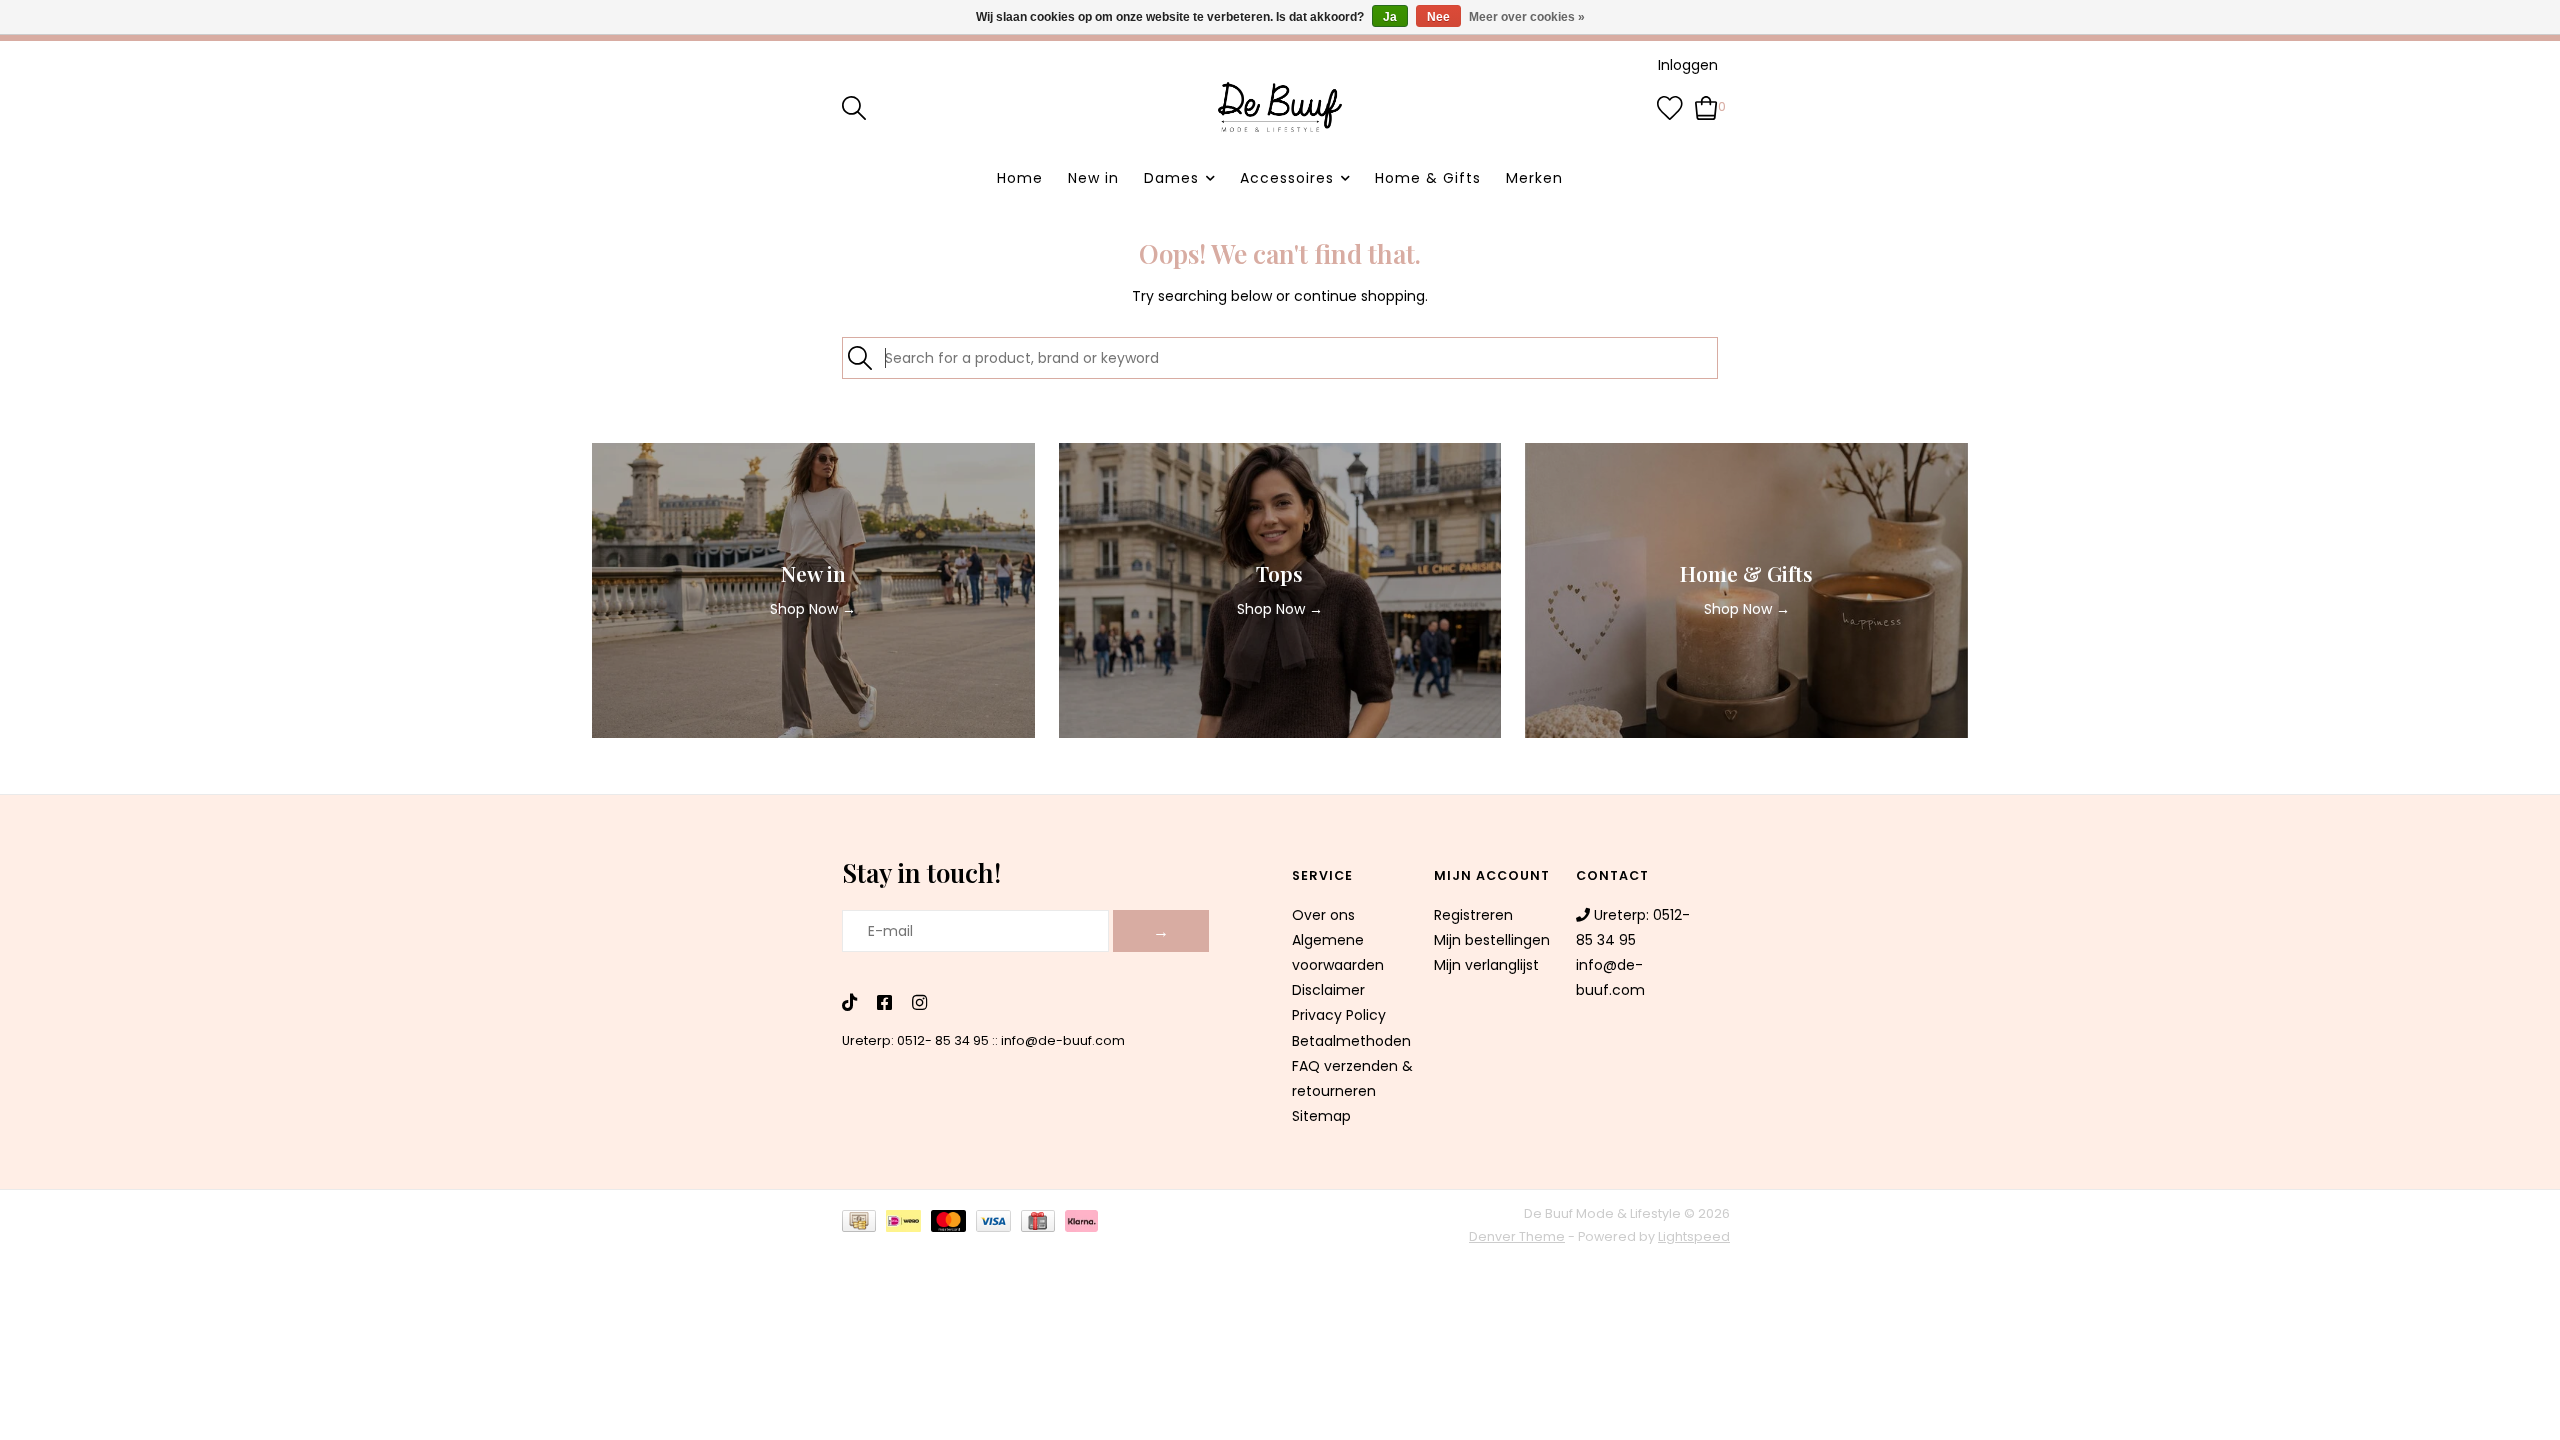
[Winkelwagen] (1706, 106)
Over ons (1323, 915)
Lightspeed (1694, 1236)
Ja (1390, 17)
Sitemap (1321, 1116)
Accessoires (1287, 178)
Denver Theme (1517, 1236)
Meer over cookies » (1527, 17)
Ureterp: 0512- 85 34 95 (915, 1040)
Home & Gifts (1428, 178)
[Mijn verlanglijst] (1670, 106)
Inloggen (1688, 65)
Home (1020, 178)
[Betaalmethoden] (864, 1224)
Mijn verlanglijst (1486, 965)
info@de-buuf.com (1063, 1040)
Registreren (1473, 915)
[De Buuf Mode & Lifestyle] (1280, 107)
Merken (1534, 178)
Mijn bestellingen (1492, 940)
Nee (1438, 17)
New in (1093, 178)
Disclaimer (1328, 990)
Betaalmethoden (1351, 1041)
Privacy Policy (1339, 1015)
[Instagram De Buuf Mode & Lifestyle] (919, 1004)
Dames (1171, 178)
